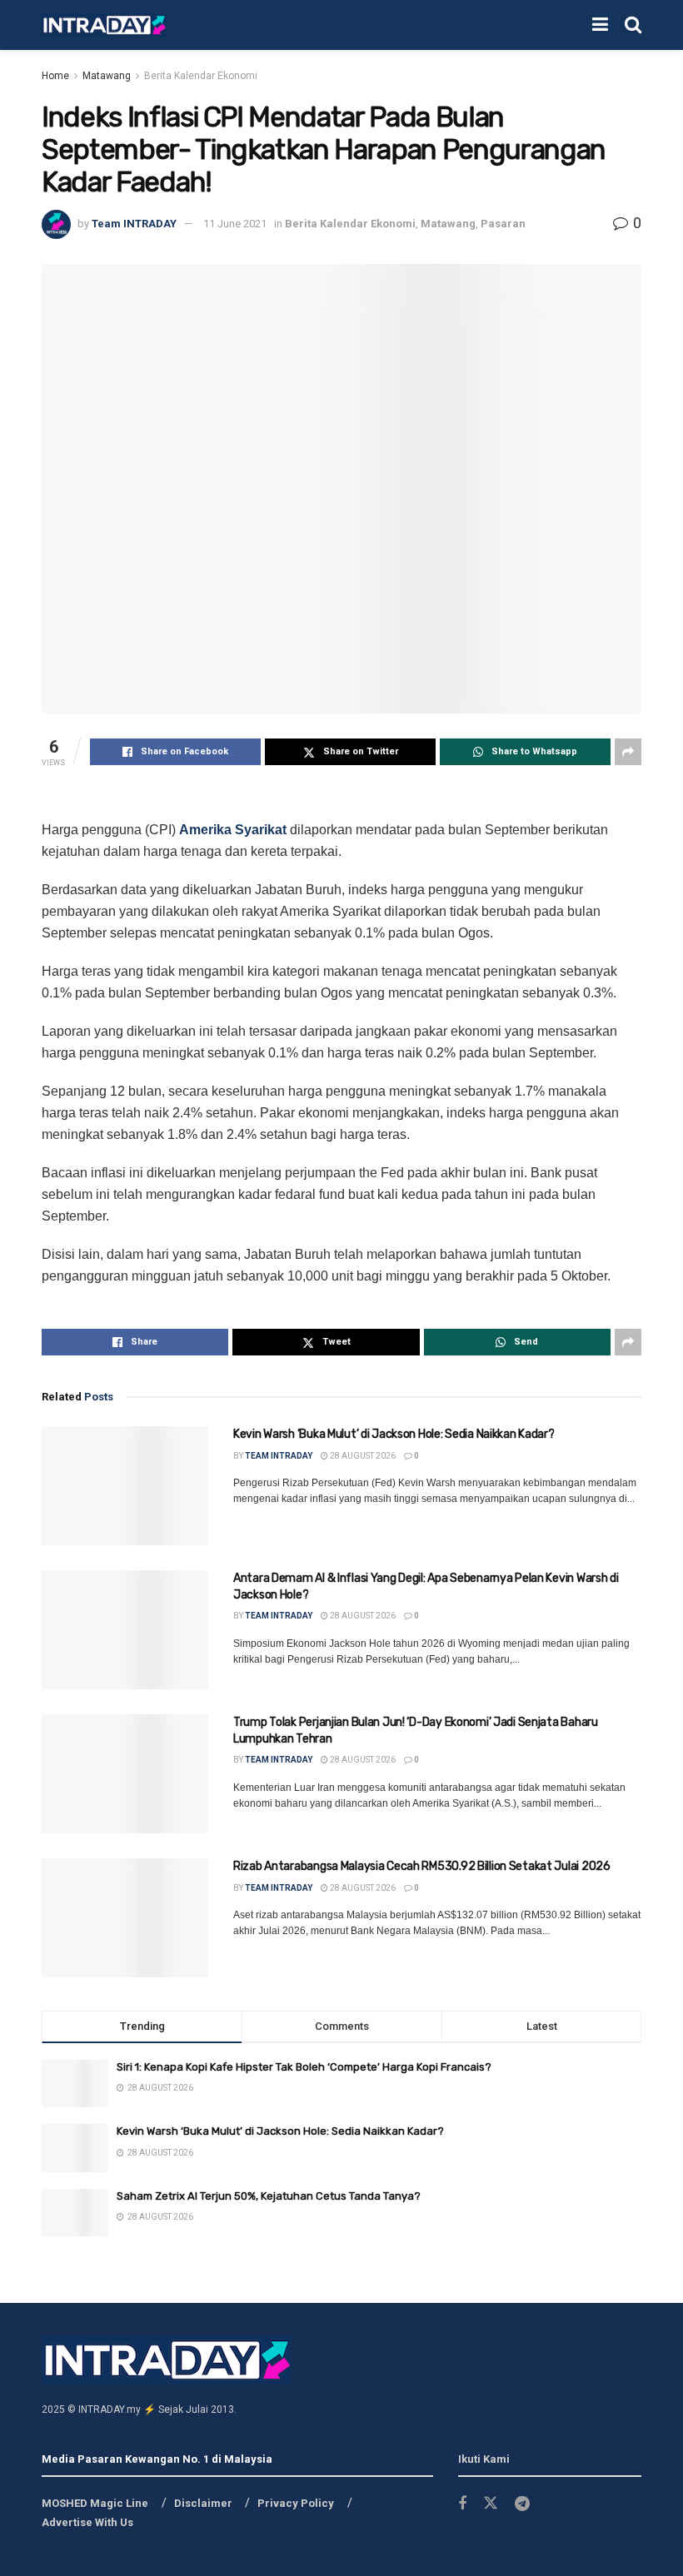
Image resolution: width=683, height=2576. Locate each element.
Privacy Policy (296, 2503)
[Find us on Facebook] (462, 2504)
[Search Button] (633, 25)
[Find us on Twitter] (491, 2504)
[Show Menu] (600, 25)
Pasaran (503, 224)
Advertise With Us (87, 2522)
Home (55, 76)
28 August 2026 (362, 1456)
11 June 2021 (235, 224)
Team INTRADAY (134, 224)
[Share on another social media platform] (628, 752)
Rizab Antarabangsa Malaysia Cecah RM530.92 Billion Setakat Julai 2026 (422, 1866)
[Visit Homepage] (104, 25)
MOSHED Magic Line (95, 2503)
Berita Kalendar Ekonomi (201, 76)
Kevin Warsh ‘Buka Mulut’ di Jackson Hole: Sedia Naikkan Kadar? (394, 1434)
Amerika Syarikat (233, 830)
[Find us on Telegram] (522, 2504)
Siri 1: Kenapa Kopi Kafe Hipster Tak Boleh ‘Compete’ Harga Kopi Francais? (304, 2067)
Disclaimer (203, 2503)
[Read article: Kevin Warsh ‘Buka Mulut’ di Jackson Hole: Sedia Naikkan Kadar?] (125, 1486)
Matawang (107, 76)
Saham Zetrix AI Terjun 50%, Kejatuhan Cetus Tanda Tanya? (269, 2196)
